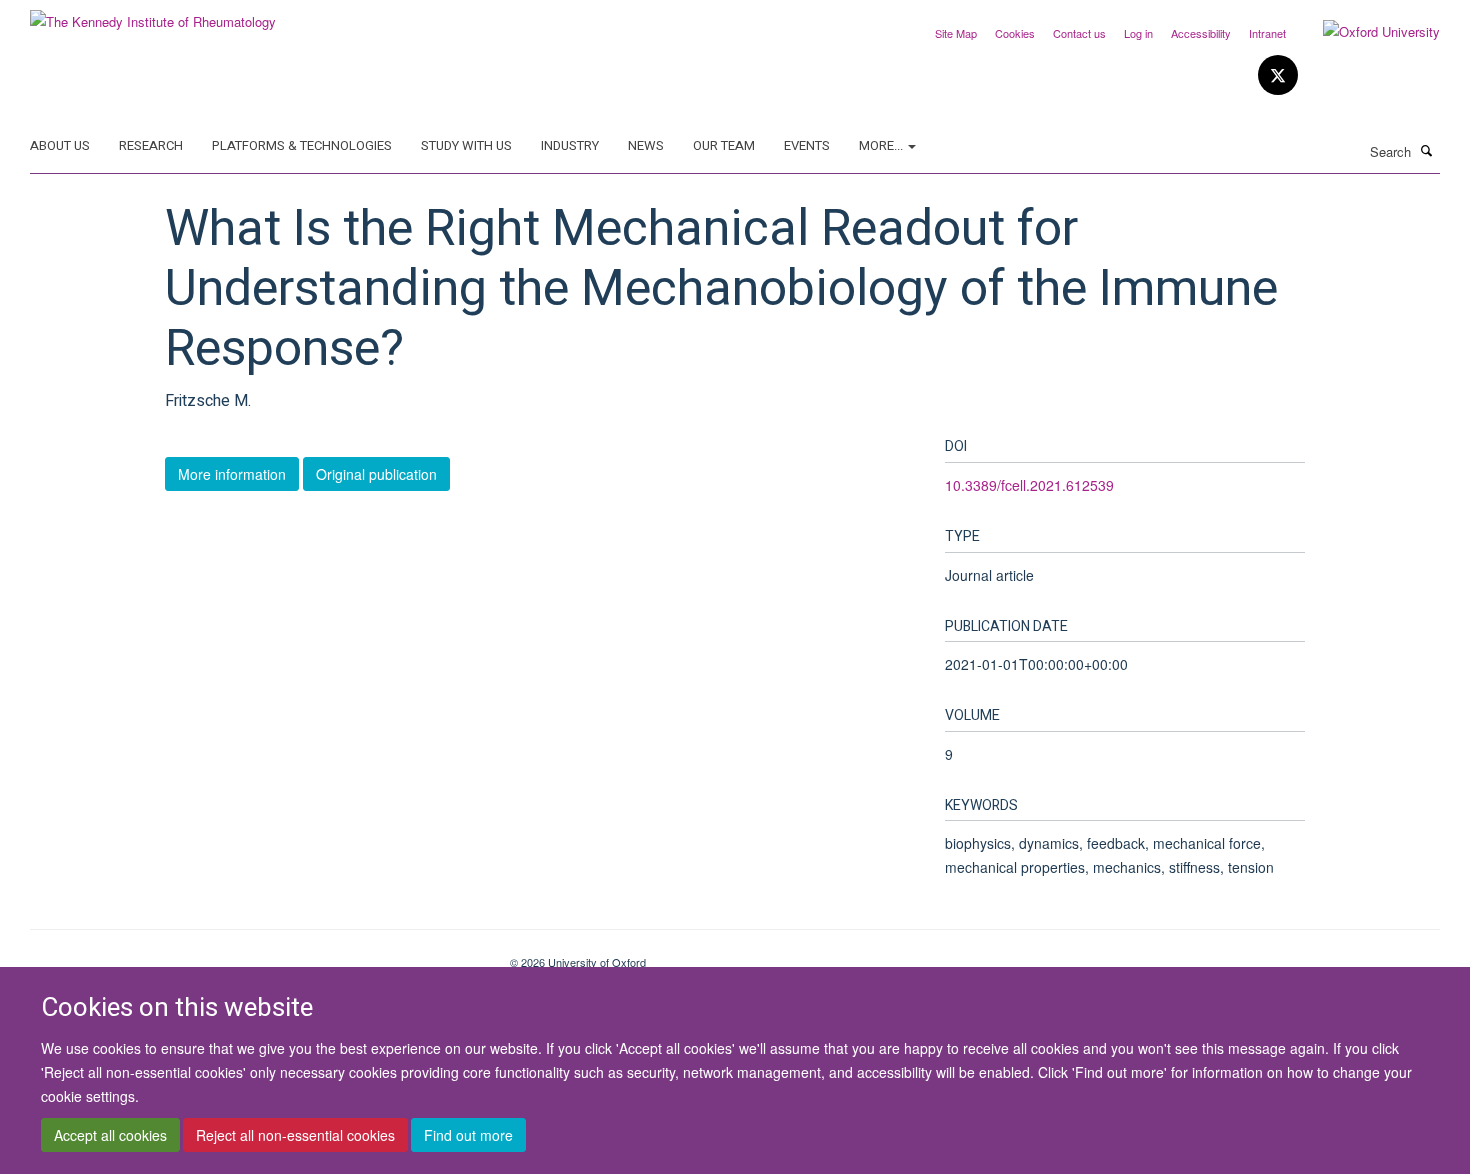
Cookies (1015, 33)
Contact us (1079, 33)
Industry (570, 145)
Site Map (956, 33)
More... (882, 145)
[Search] (1427, 150)
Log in (1138, 33)
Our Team (724, 145)
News (646, 145)
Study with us (466, 145)
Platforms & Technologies (302, 145)
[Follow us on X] (1278, 75)
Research (151, 145)
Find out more (468, 1135)
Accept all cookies (110, 1135)
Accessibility (1201, 33)
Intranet (1267, 33)
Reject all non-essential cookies (295, 1135)
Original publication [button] (376, 474)
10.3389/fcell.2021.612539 (1029, 485)
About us (60, 145)
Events (807, 145)
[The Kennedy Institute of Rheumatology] (153, 14)
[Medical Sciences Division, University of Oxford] (255, 955)
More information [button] (232, 474)
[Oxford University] (1366, 32)
